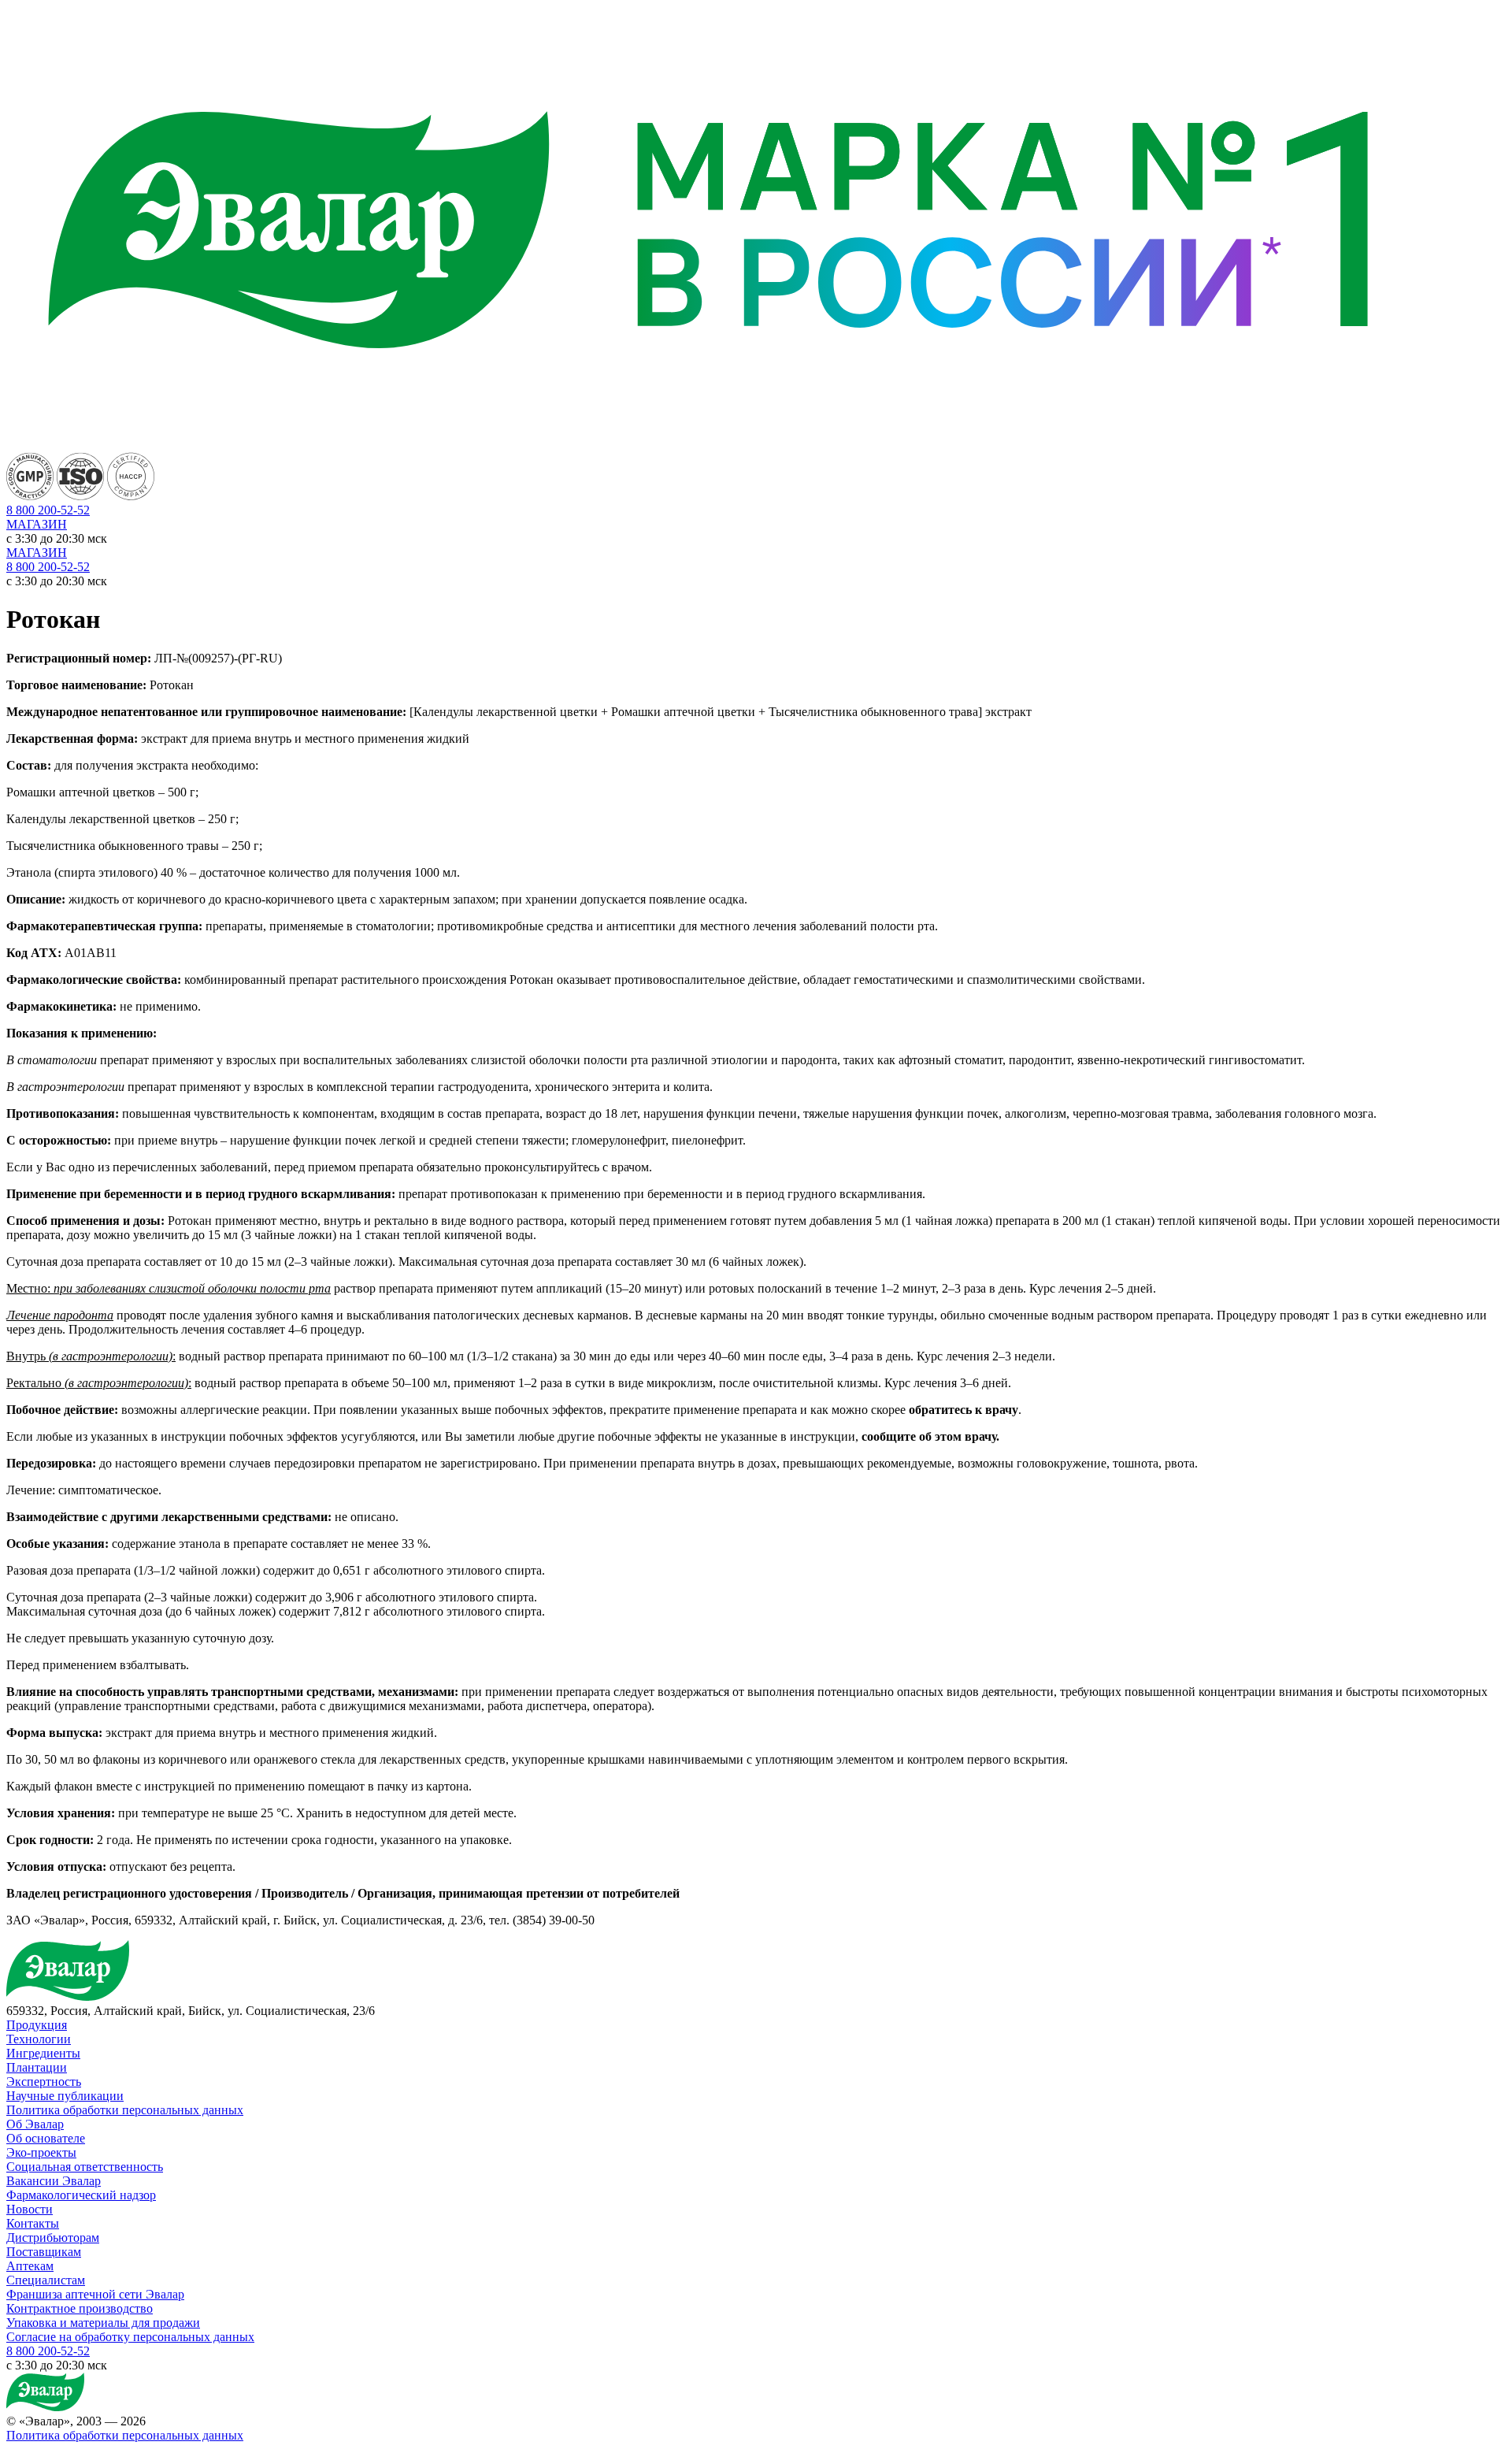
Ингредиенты (43, 2053)
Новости (30, 2209)
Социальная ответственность (85, 2167)
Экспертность (44, 2082)
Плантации (37, 2067)
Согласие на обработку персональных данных (130, 2337)
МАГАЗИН (37, 524)
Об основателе (46, 2138)
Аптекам (30, 2266)
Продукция (37, 2025)
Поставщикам (44, 2252)
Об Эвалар (35, 2124)
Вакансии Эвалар (54, 2181)
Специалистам (46, 2280)
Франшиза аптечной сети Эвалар (95, 2294)
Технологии (39, 2039)
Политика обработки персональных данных (125, 2110)
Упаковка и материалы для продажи (103, 2323)
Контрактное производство (80, 2308)
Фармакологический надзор (81, 2195)
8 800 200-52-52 (48, 567)
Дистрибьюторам (53, 2237)
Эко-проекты (41, 2152)
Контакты (33, 2223)
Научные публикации (65, 2096)
